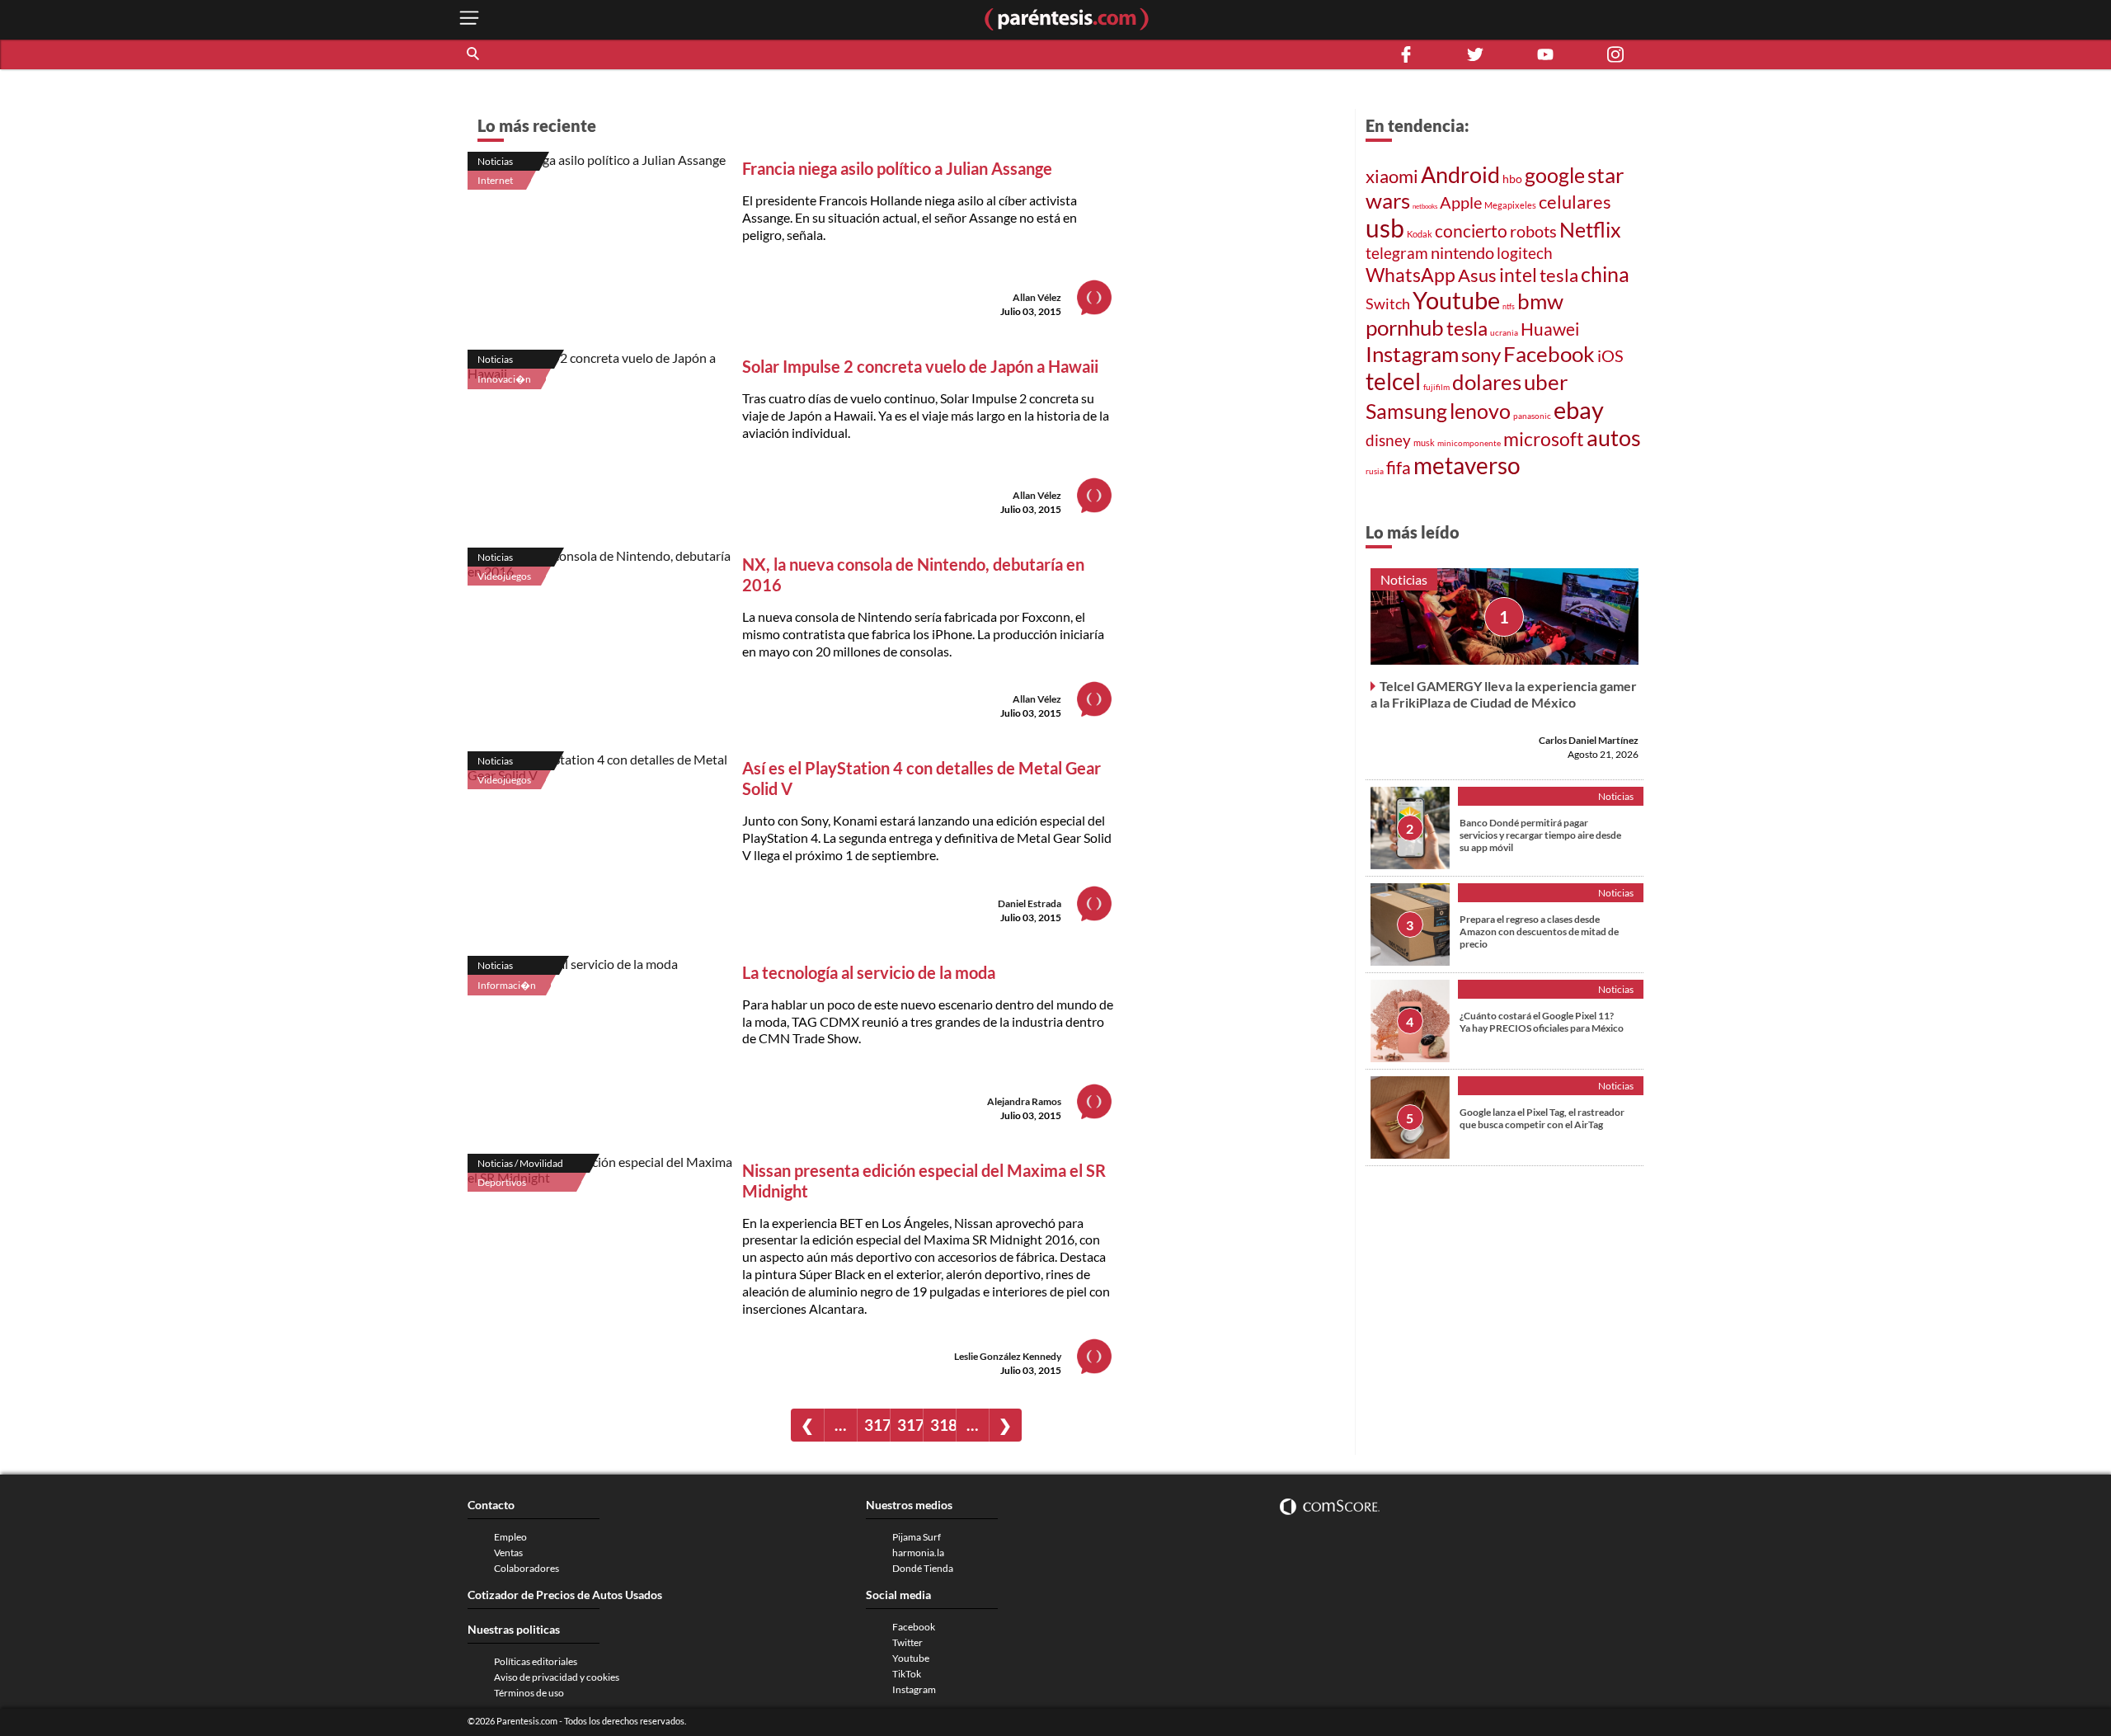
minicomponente (1469, 443)
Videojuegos (504, 576)
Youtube (1456, 300)
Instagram (1412, 354)
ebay (1579, 409)
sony (1481, 355)
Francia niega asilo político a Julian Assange (897, 168)
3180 (943, 1425)
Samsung (1406, 411)
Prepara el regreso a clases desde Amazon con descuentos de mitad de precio (1539, 932)
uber (1546, 382)
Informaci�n (507, 985)
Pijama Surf (917, 1537)
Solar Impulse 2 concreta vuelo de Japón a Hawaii (920, 366)
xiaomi (1392, 176)
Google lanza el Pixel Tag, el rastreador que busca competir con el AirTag (1542, 1118)
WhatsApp (1410, 275)
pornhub (1405, 327)
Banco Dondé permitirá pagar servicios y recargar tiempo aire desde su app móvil (1540, 835)
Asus (1477, 275)
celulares (1575, 202)
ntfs (1509, 306)
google (1555, 175)
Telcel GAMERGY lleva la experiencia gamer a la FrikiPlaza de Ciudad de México (1504, 694)
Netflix (1590, 229)
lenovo (1480, 411)
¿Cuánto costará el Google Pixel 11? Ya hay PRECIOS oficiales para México (1542, 1022)
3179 (910, 1425)
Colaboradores (527, 1568)
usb (1385, 228)
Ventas (508, 1553)
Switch (1388, 303)
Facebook (1549, 354)
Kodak (1420, 234)
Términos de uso (529, 1693)
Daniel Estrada (1030, 903)
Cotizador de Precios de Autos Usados (565, 1595)
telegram (1397, 253)
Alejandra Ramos (1024, 1101)
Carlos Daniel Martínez (1589, 740)
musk (1424, 442)
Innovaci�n (504, 379)
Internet (495, 180)
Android (1460, 175)
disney (1388, 440)
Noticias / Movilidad (520, 1163)
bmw (1540, 301)
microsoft (1544, 439)
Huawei (1550, 329)
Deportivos (502, 1182)
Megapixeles (1510, 205)
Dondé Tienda (923, 1568)
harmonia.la (918, 1553)
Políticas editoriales (536, 1661)
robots (1533, 231)
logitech (1525, 253)
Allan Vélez (1037, 297)
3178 (877, 1425)
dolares (1487, 382)
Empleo (510, 1537)
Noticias (495, 161)
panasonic (1532, 416)
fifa (1399, 468)
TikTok (907, 1674)
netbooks (1425, 206)
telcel (1393, 381)
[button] (474, 54)
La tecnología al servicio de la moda (869, 972)
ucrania (1504, 332)
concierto (1471, 231)
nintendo (1462, 252)
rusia (1375, 471)
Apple (1461, 202)
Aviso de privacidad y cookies (557, 1677)
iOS (1610, 355)
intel (1518, 275)
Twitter (907, 1642)
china (1605, 274)
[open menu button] (469, 19)
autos (1614, 438)
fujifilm (1436, 387)
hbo (1512, 179)
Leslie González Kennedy (1008, 1356)
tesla (1559, 275)
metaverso (1467, 465)
